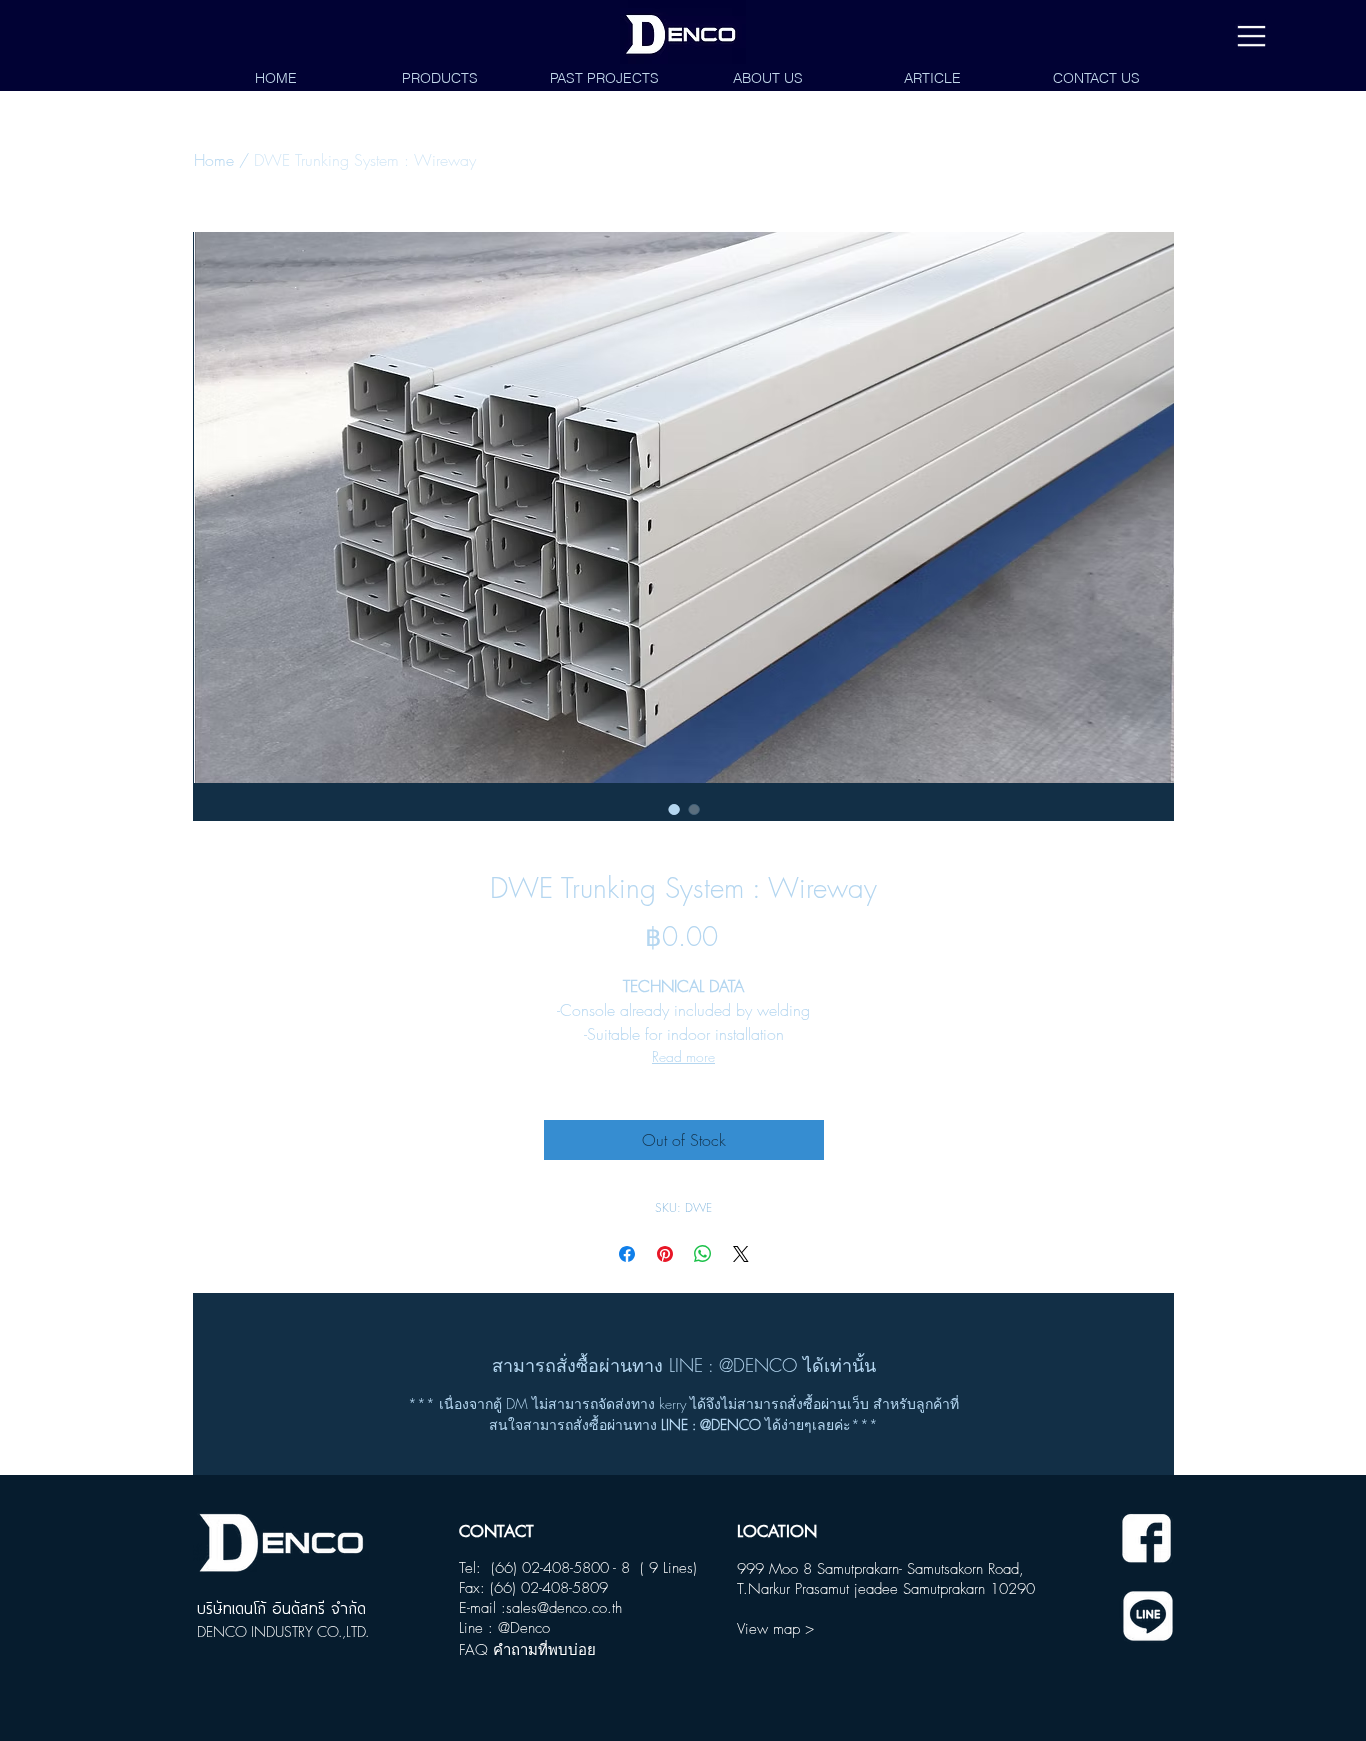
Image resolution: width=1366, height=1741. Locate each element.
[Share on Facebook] (627, 1254)
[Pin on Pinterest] (665, 1254)
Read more (683, 1056)
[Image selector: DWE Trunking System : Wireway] (674, 809)
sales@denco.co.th (564, 1608)
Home (214, 160)
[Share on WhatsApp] (703, 1254)
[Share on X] (741, 1254)
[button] (1251, 37)
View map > (775, 1629)
